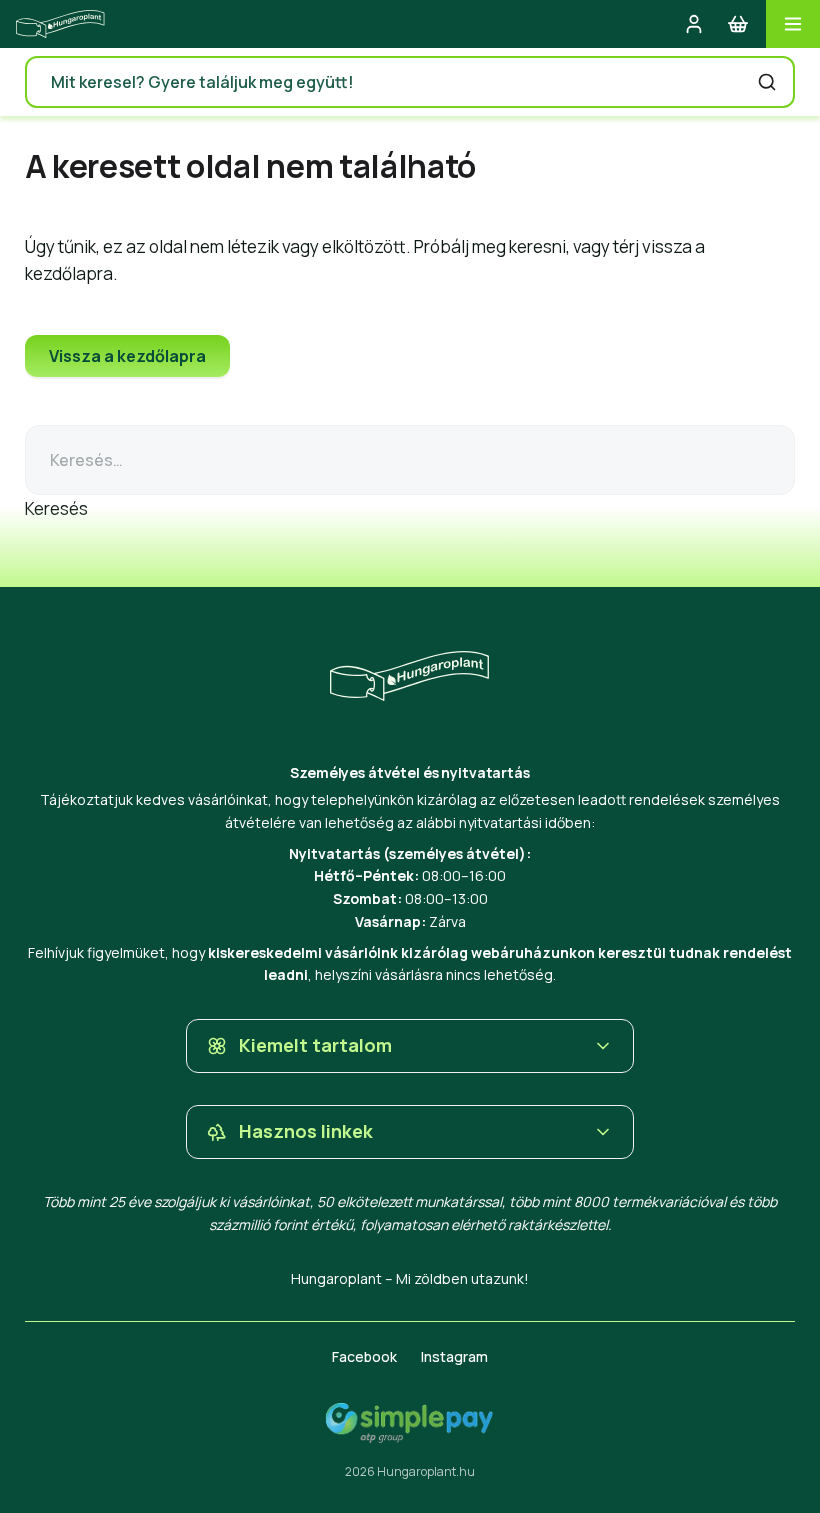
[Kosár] (738, 24)
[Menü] (793, 24)
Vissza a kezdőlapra (127, 356)
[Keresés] (767, 82)
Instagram (454, 1356)
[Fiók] (694, 24)
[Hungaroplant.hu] (60, 24)
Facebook (364, 1356)
